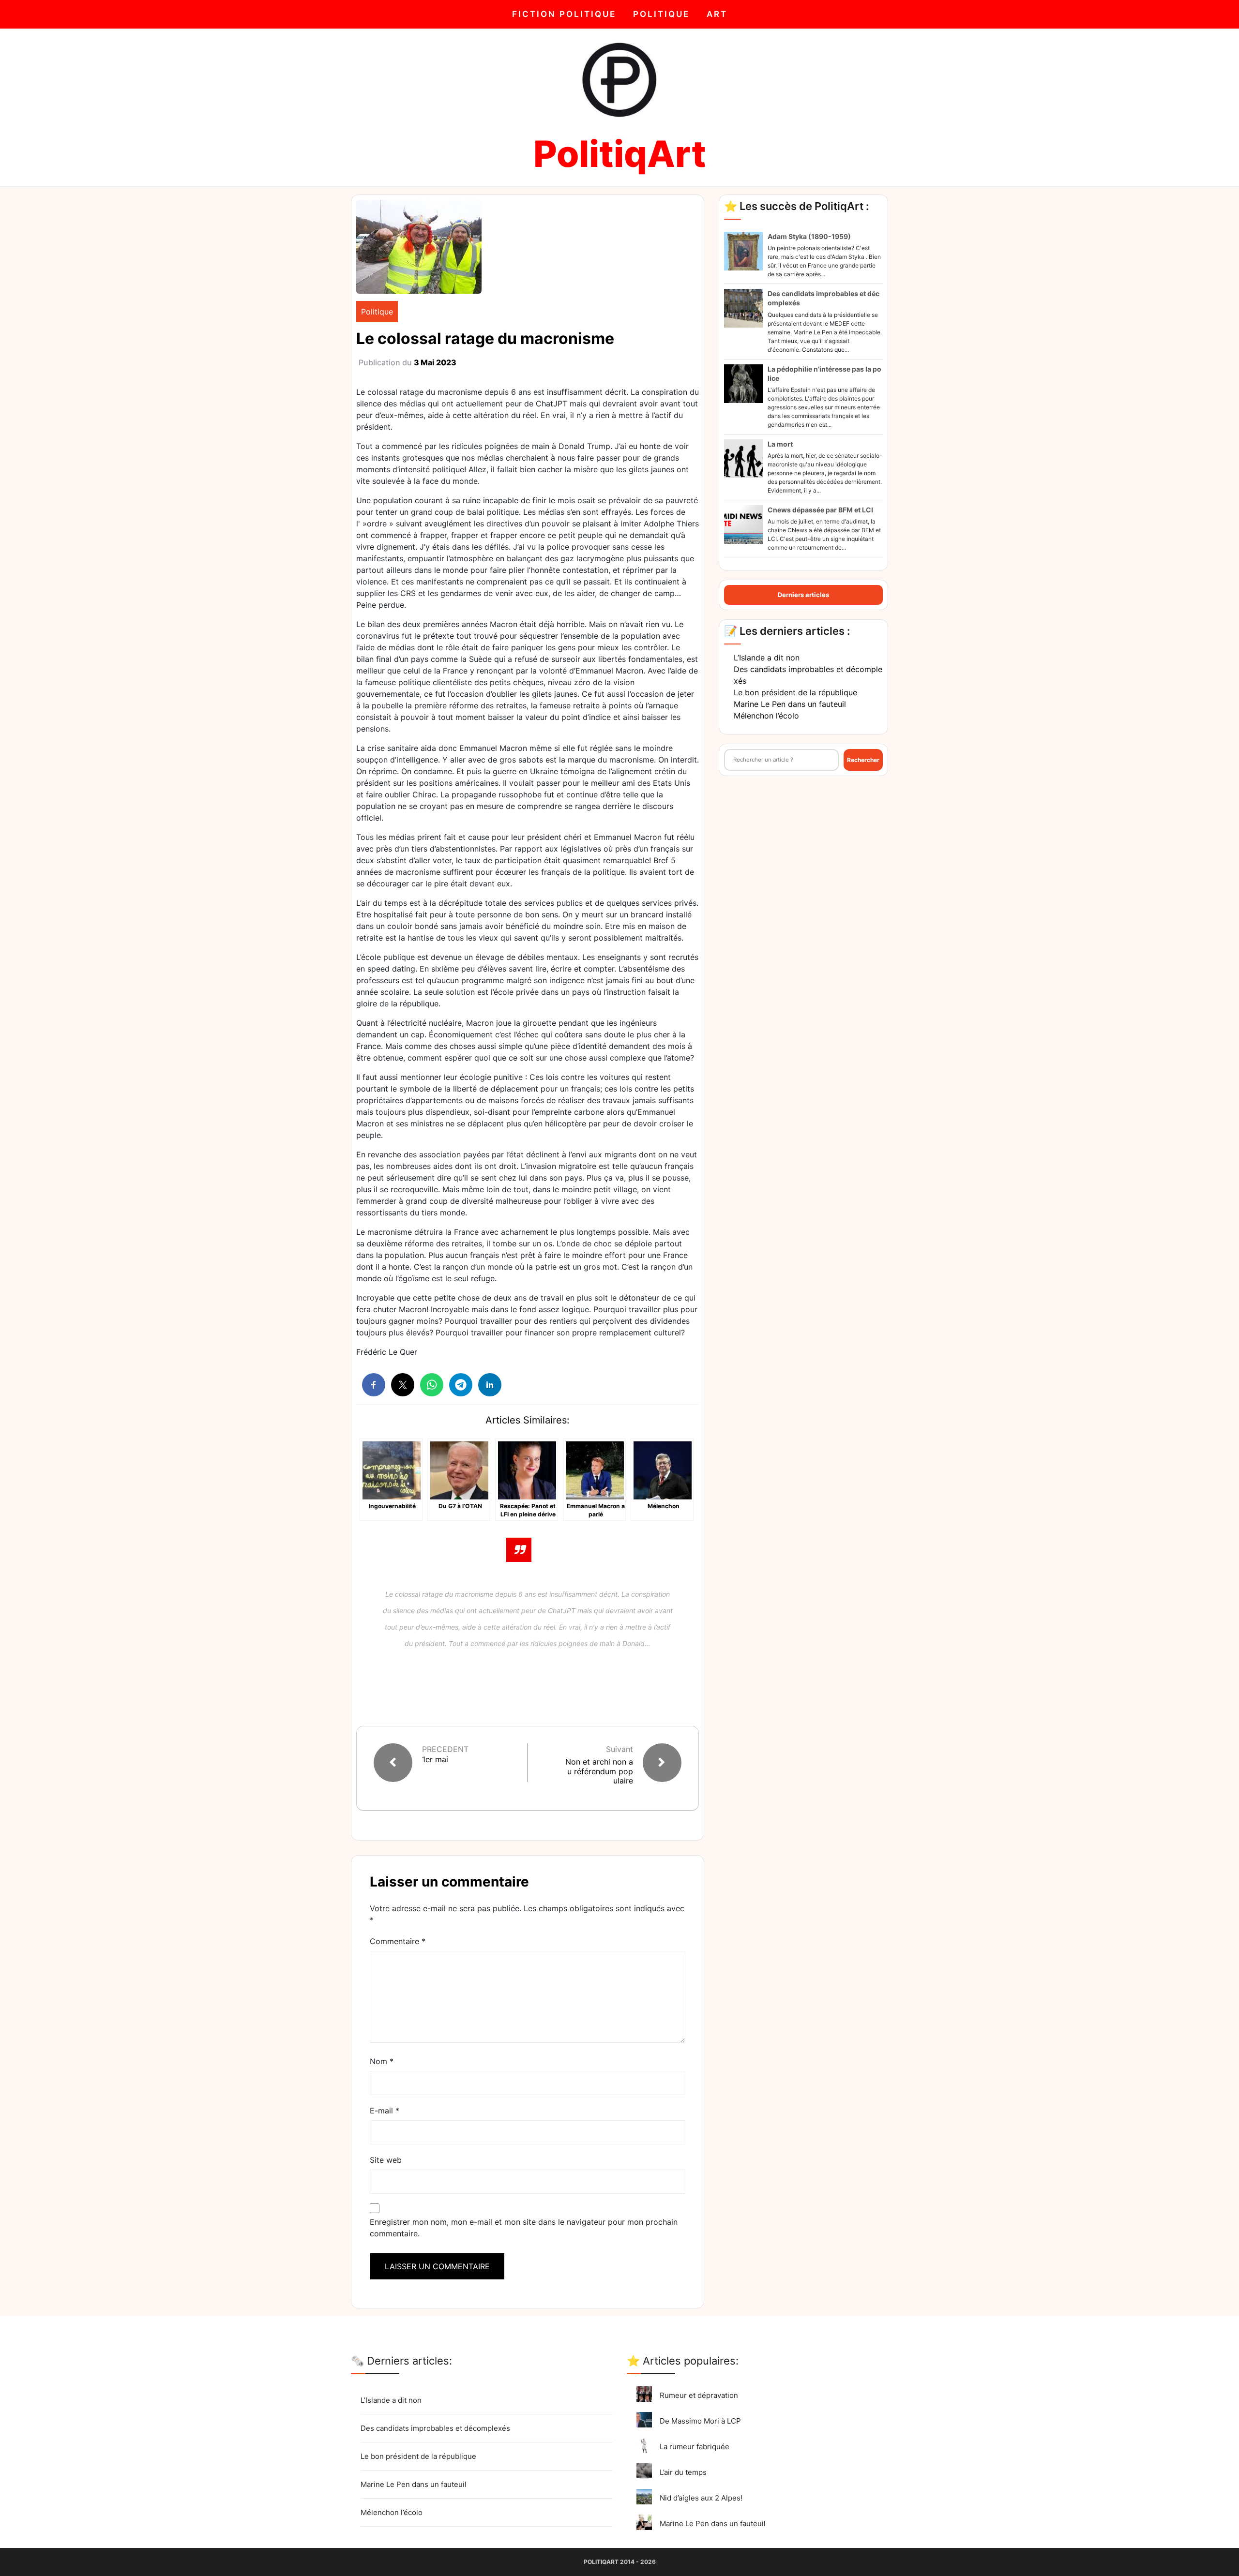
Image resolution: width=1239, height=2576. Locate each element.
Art (717, 14)
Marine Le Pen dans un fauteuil (790, 704)
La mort (780, 444)
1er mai (435, 1760)
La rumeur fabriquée (695, 2447)
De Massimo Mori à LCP (700, 2421)
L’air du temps (683, 2472)
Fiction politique (564, 14)
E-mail (385, 2111)
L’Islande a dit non (767, 658)
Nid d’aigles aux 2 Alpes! (701, 2498)
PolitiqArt (620, 154)
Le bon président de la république (795, 692)
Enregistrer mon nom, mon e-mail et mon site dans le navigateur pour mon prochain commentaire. (524, 2228)
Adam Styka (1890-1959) (809, 236)
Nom (382, 2061)
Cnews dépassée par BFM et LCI (820, 510)
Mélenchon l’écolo (766, 716)
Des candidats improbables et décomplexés (435, 2428)
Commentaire (398, 1941)
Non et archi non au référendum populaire (599, 1771)
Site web (386, 2160)
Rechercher (863, 760)
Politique (661, 14)
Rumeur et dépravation (699, 2395)
